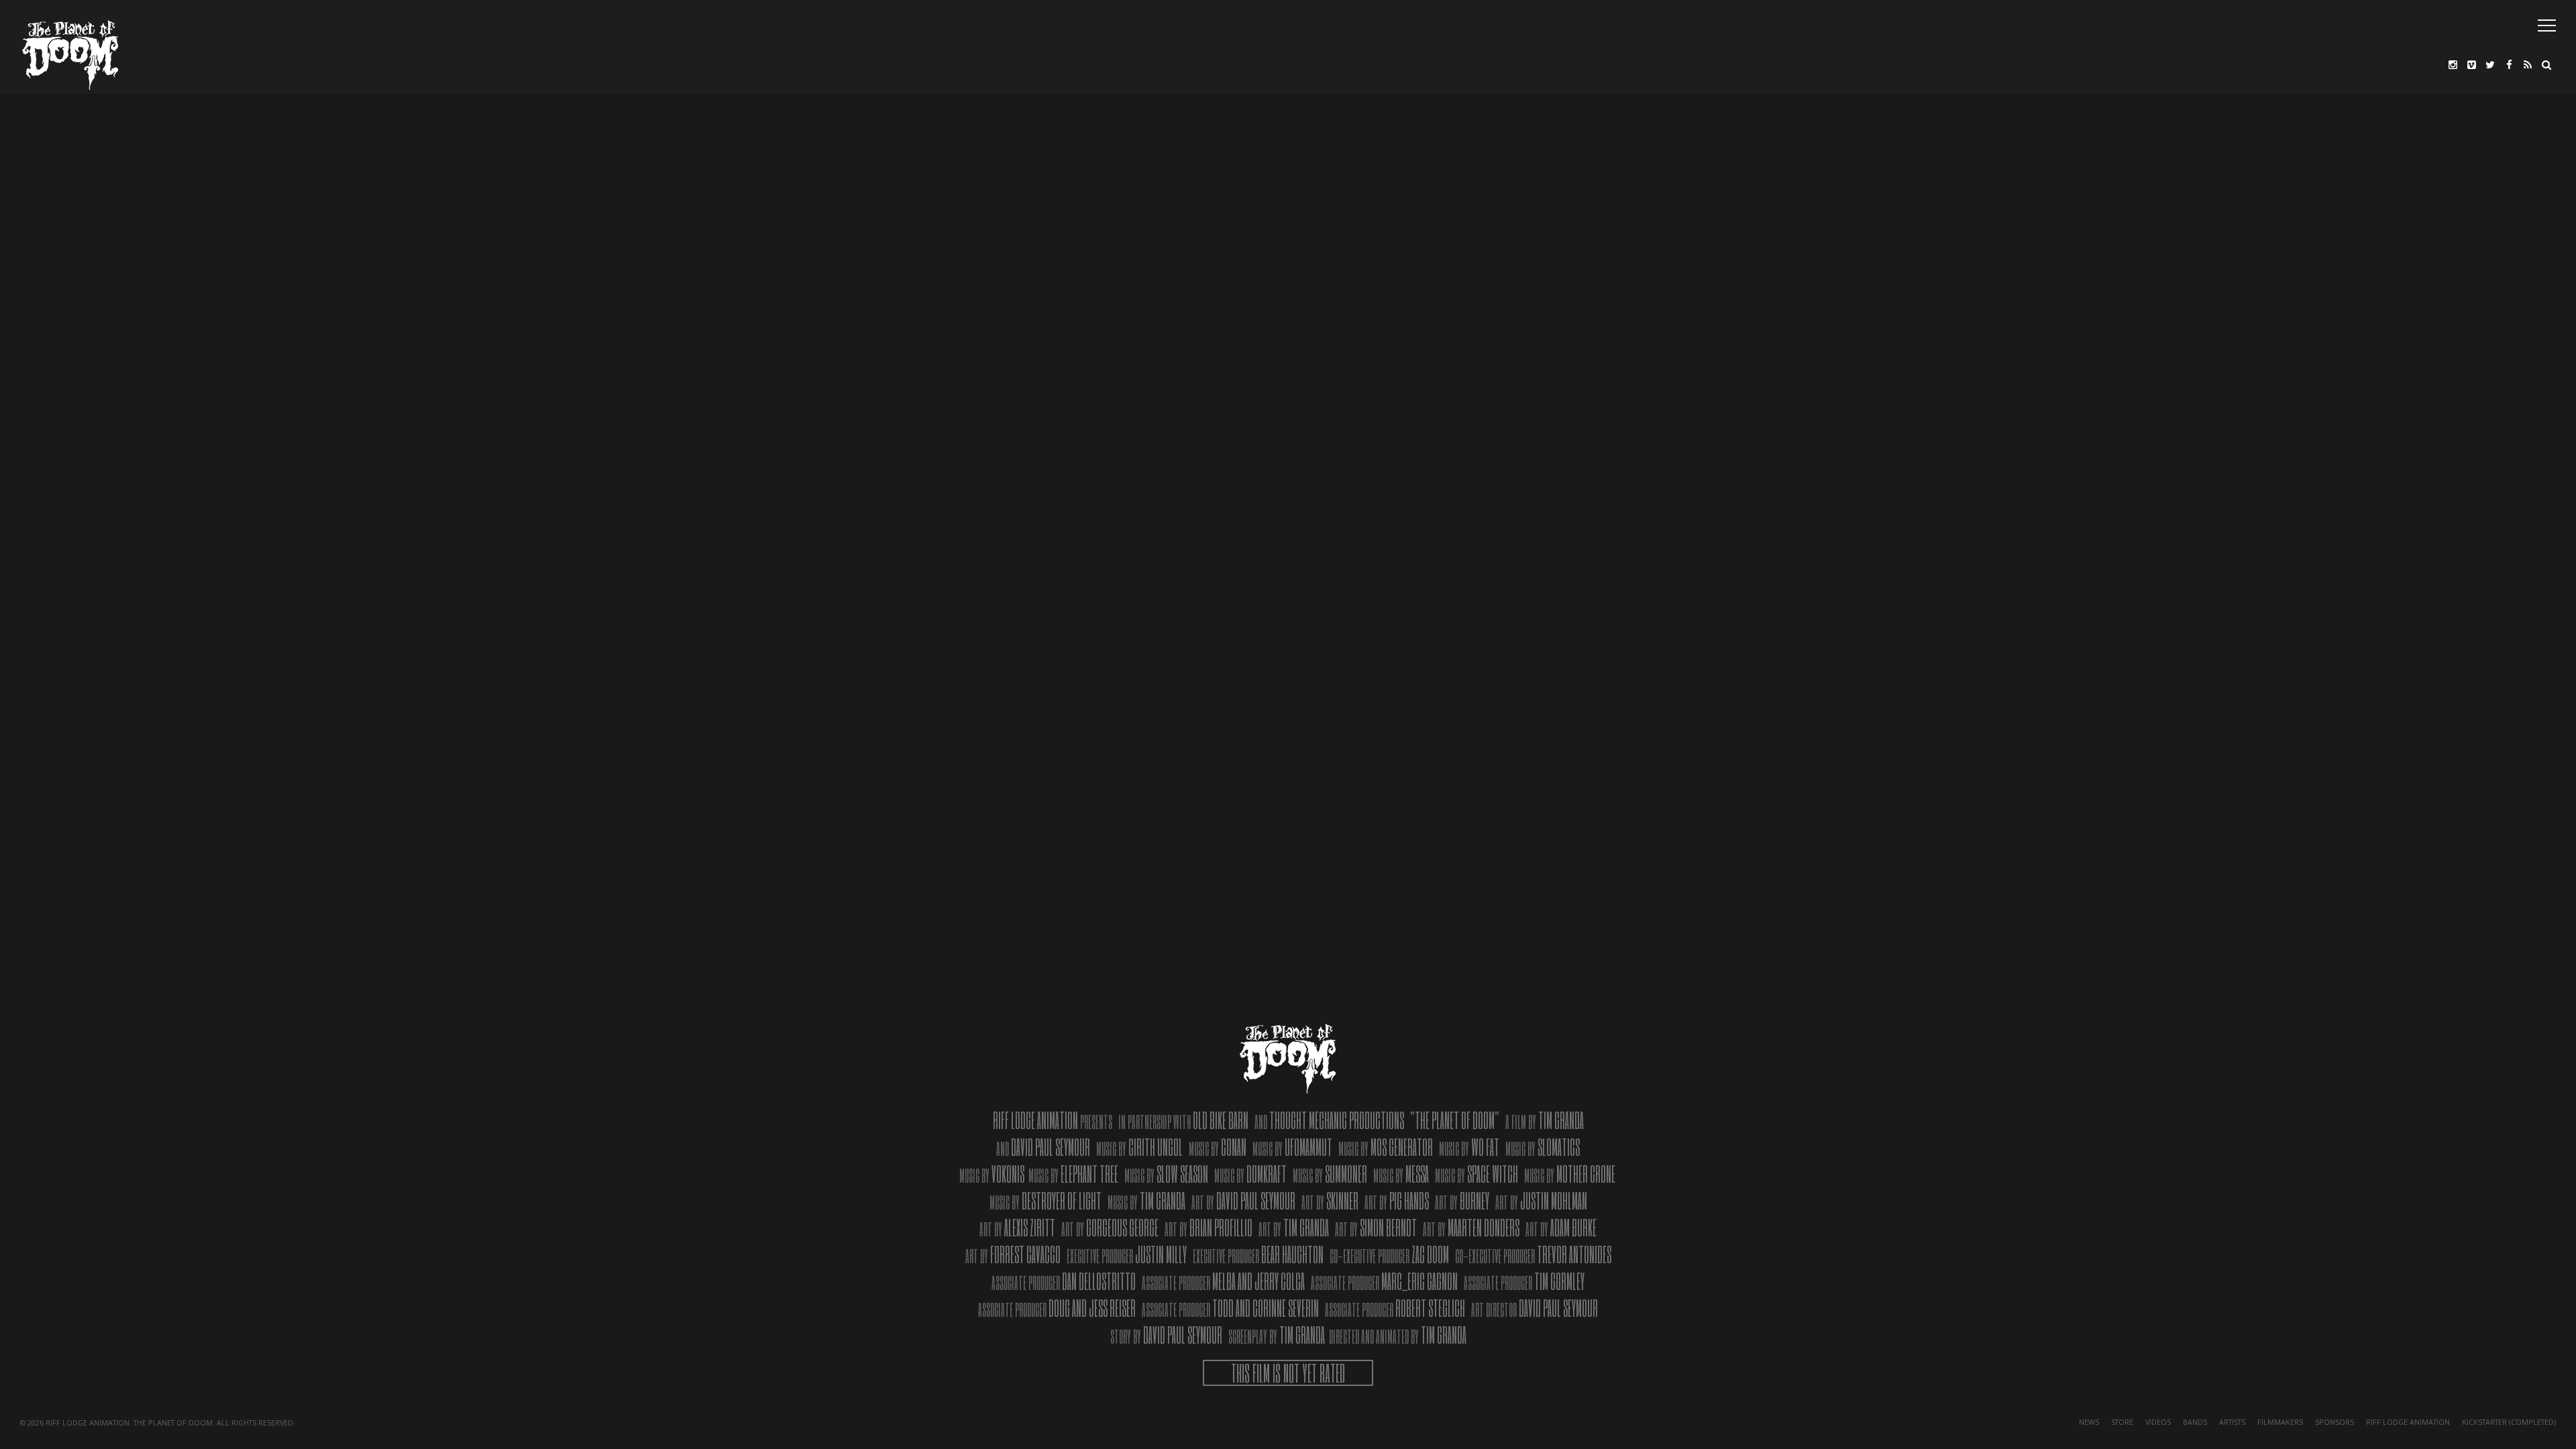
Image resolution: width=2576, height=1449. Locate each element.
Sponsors (2334, 1422)
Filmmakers (2280, 1422)
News (2089, 1422)
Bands (2195, 1422)
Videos (2158, 1422)
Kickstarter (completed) (2509, 1422)
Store (2122, 1422)
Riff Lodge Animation (2408, 1422)
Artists (2232, 1422)
